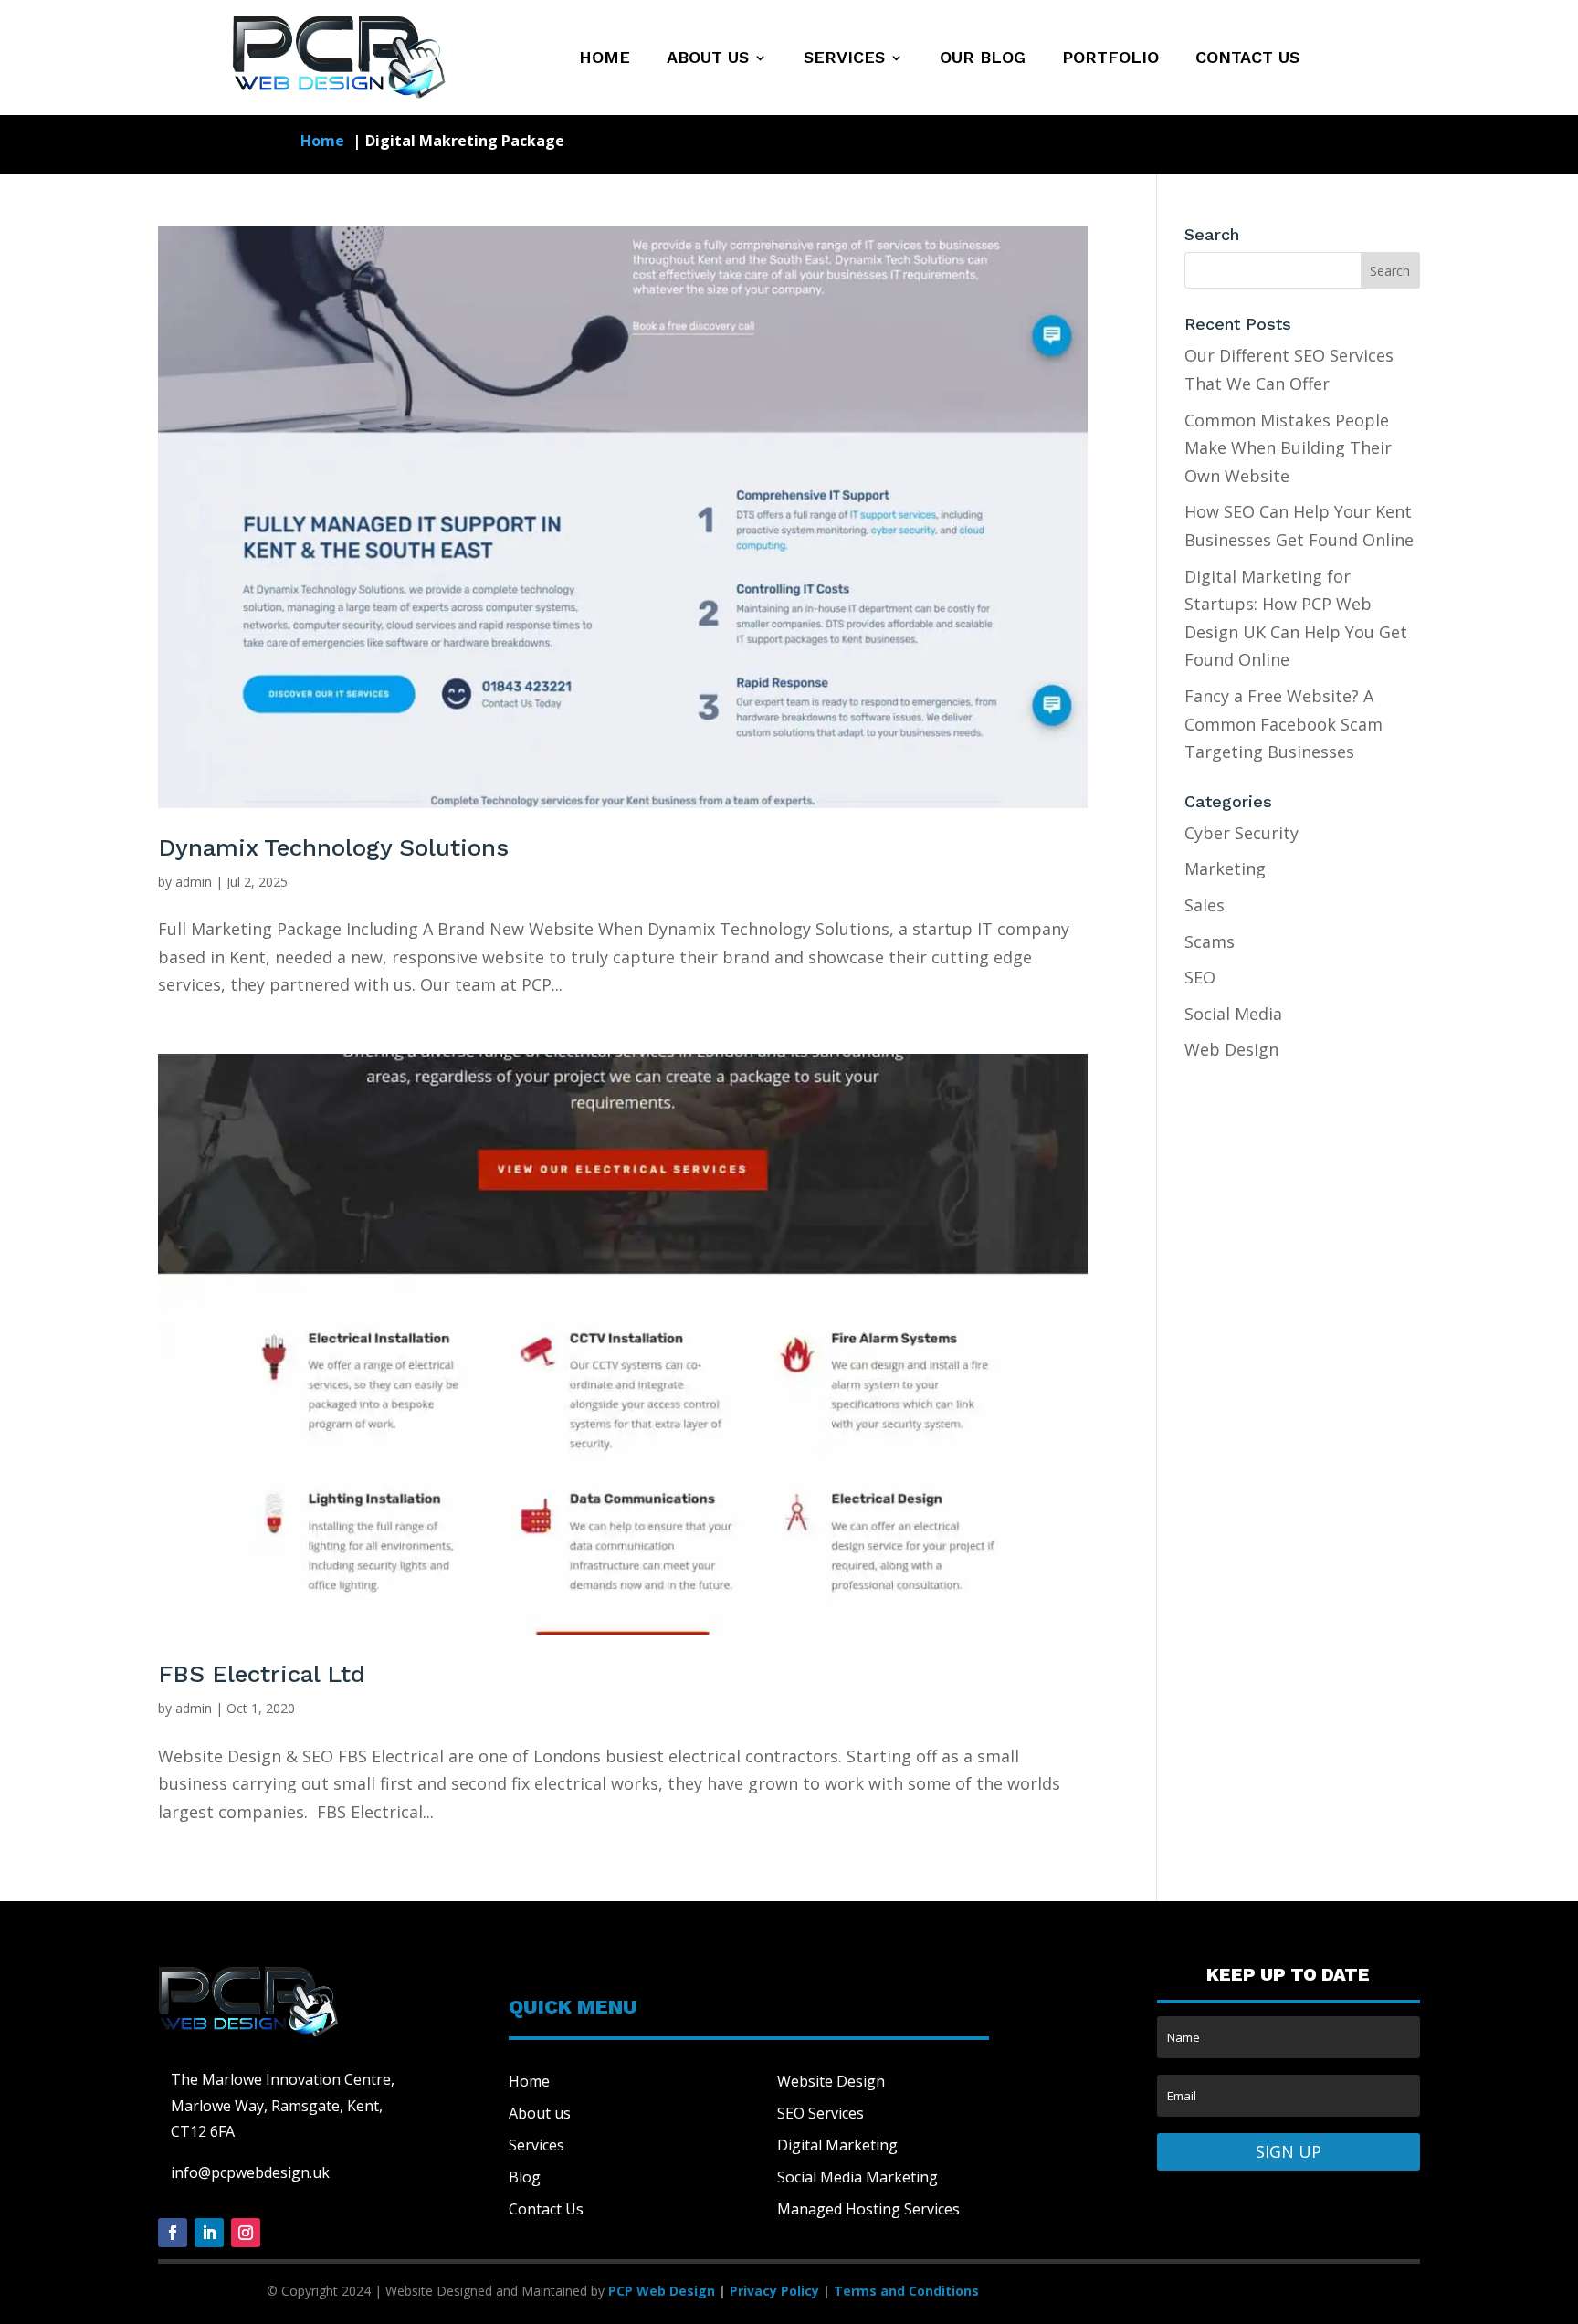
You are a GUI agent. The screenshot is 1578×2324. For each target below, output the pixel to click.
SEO (1200, 977)
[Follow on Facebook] (173, 2233)
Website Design (831, 2081)
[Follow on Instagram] (246, 2233)
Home (605, 59)
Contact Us (1247, 59)
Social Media (1233, 1014)
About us (540, 2113)
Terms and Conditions (906, 2291)
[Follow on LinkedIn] (209, 2233)
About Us (708, 59)
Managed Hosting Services (868, 2209)
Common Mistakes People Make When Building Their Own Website (1288, 448)
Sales (1205, 905)
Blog (525, 2177)
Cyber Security (1241, 833)
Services (844, 59)
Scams (1210, 941)
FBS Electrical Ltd (262, 1674)
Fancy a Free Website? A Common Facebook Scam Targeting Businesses (1283, 724)
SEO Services (821, 2113)
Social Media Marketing (857, 2177)
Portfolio (1110, 59)
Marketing (1225, 868)
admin (194, 882)
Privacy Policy (774, 2291)
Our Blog (983, 59)
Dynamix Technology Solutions (333, 847)
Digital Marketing (837, 2145)
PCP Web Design (662, 2291)
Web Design (1231, 1049)
